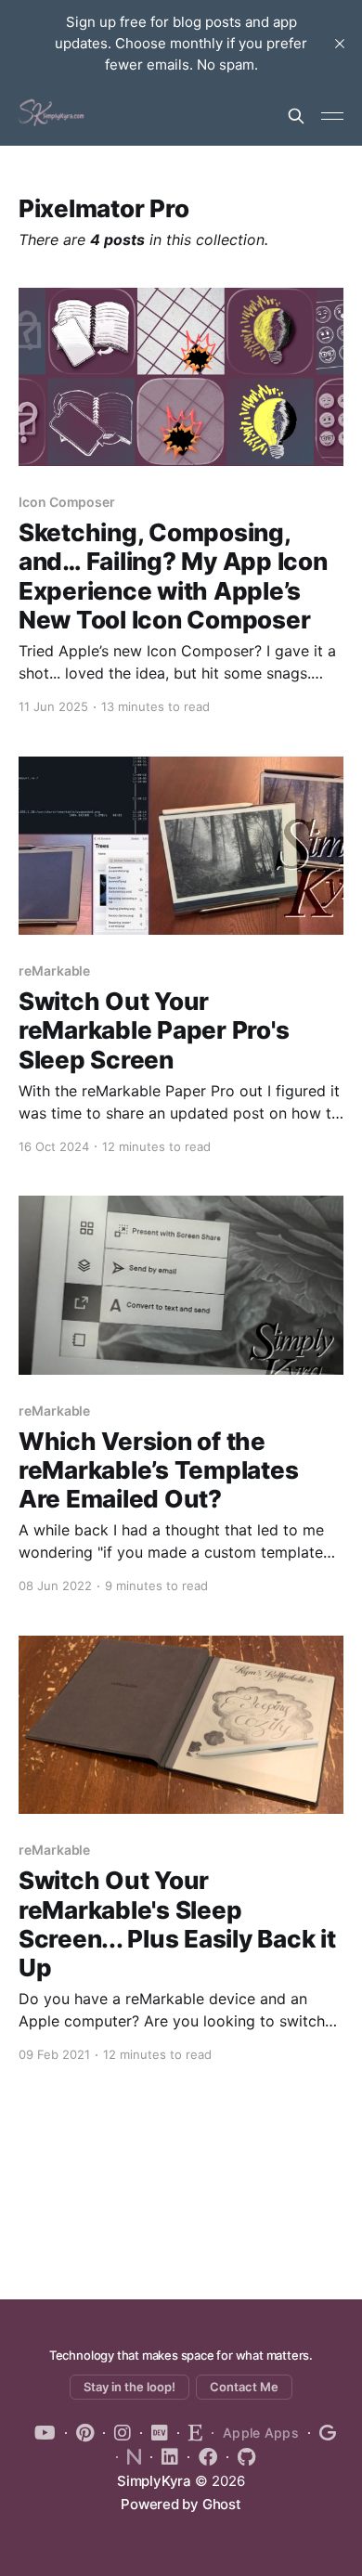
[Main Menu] (332, 116)
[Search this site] (296, 116)
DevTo (154, 2433)
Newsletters (129, 2457)
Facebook (202, 2457)
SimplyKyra (154, 2481)
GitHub (241, 2457)
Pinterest (79, 2433)
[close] (340, 44)
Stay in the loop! (129, 2387)
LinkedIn (164, 2457)
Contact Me (244, 2387)
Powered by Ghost (181, 2504)
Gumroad (323, 2433)
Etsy (190, 2433)
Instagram (117, 2433)
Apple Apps (261, 2433)
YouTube (45, 2433)
